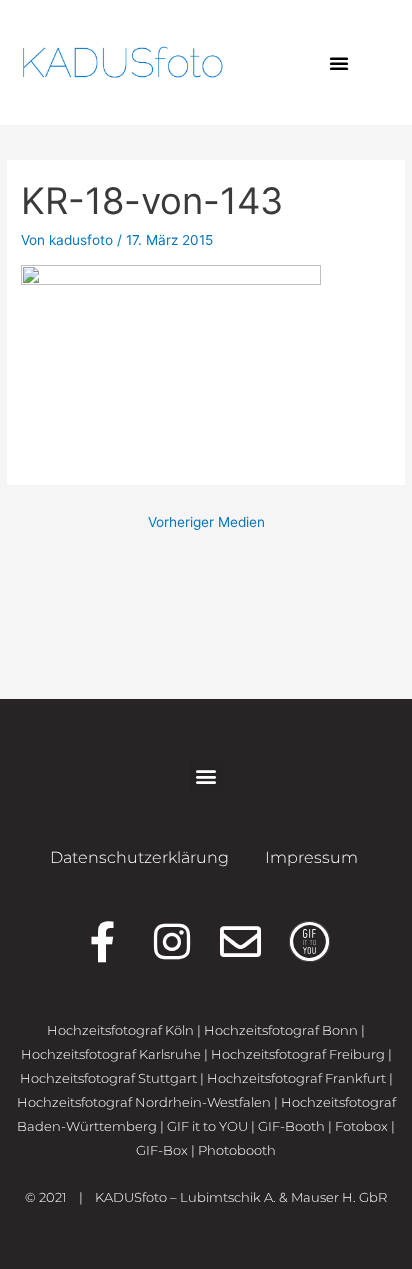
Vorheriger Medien (206, 522)
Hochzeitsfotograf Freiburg (298, 1054)
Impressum (311, 857)
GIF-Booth (291, 1126)
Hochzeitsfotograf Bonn (281, 1030)
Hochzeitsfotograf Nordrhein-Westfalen (144, 1102)
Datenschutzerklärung (139, 857)
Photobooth (237, 1150)
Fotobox (361, 1126)
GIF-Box (162, 1150)
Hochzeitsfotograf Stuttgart (108, 1078)
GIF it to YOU (207, 1126)
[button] (339, 63)
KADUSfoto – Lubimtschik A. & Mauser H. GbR (241, 1197)
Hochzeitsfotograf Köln (120, 1030)
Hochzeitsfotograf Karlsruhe (111, 1054)
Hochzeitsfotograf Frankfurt (296, 1078)
